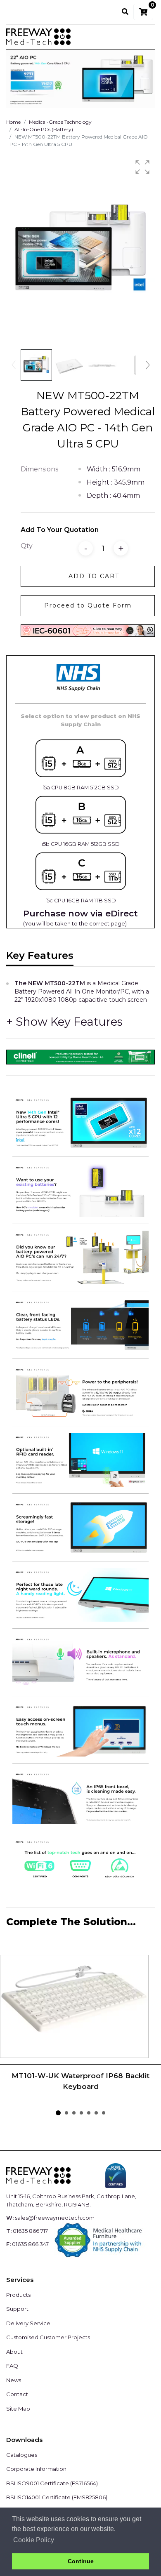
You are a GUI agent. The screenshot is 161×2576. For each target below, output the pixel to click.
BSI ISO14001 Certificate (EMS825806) (57, 2497)
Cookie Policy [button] (34, 2540)
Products (18, 2295)
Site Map (18, 2409)
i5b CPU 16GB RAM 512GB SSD (81, 844)
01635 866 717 (30, 2231)
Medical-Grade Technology (60, 122)
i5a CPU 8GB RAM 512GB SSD (81, 788)
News (14, 2380)
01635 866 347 (30, 2244)
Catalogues (22, 2455)
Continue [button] (81, 2561)
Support (17, 2309)
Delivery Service (28, 2323)
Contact (17, 2394)
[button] (142, 167)
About (14, 2352)
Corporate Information (36, 2469)
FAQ (12, 2366)
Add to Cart (94, 576)
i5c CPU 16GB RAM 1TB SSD (81, 901)
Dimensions (39, 469)
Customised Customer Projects (48, 2337)
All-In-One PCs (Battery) (44, 129)
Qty (27, 546)
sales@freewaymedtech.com (55, 2218)
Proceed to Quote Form (88, 605)
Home (13, 122)
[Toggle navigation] (143, 37)
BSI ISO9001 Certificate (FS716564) (52, 2483)
